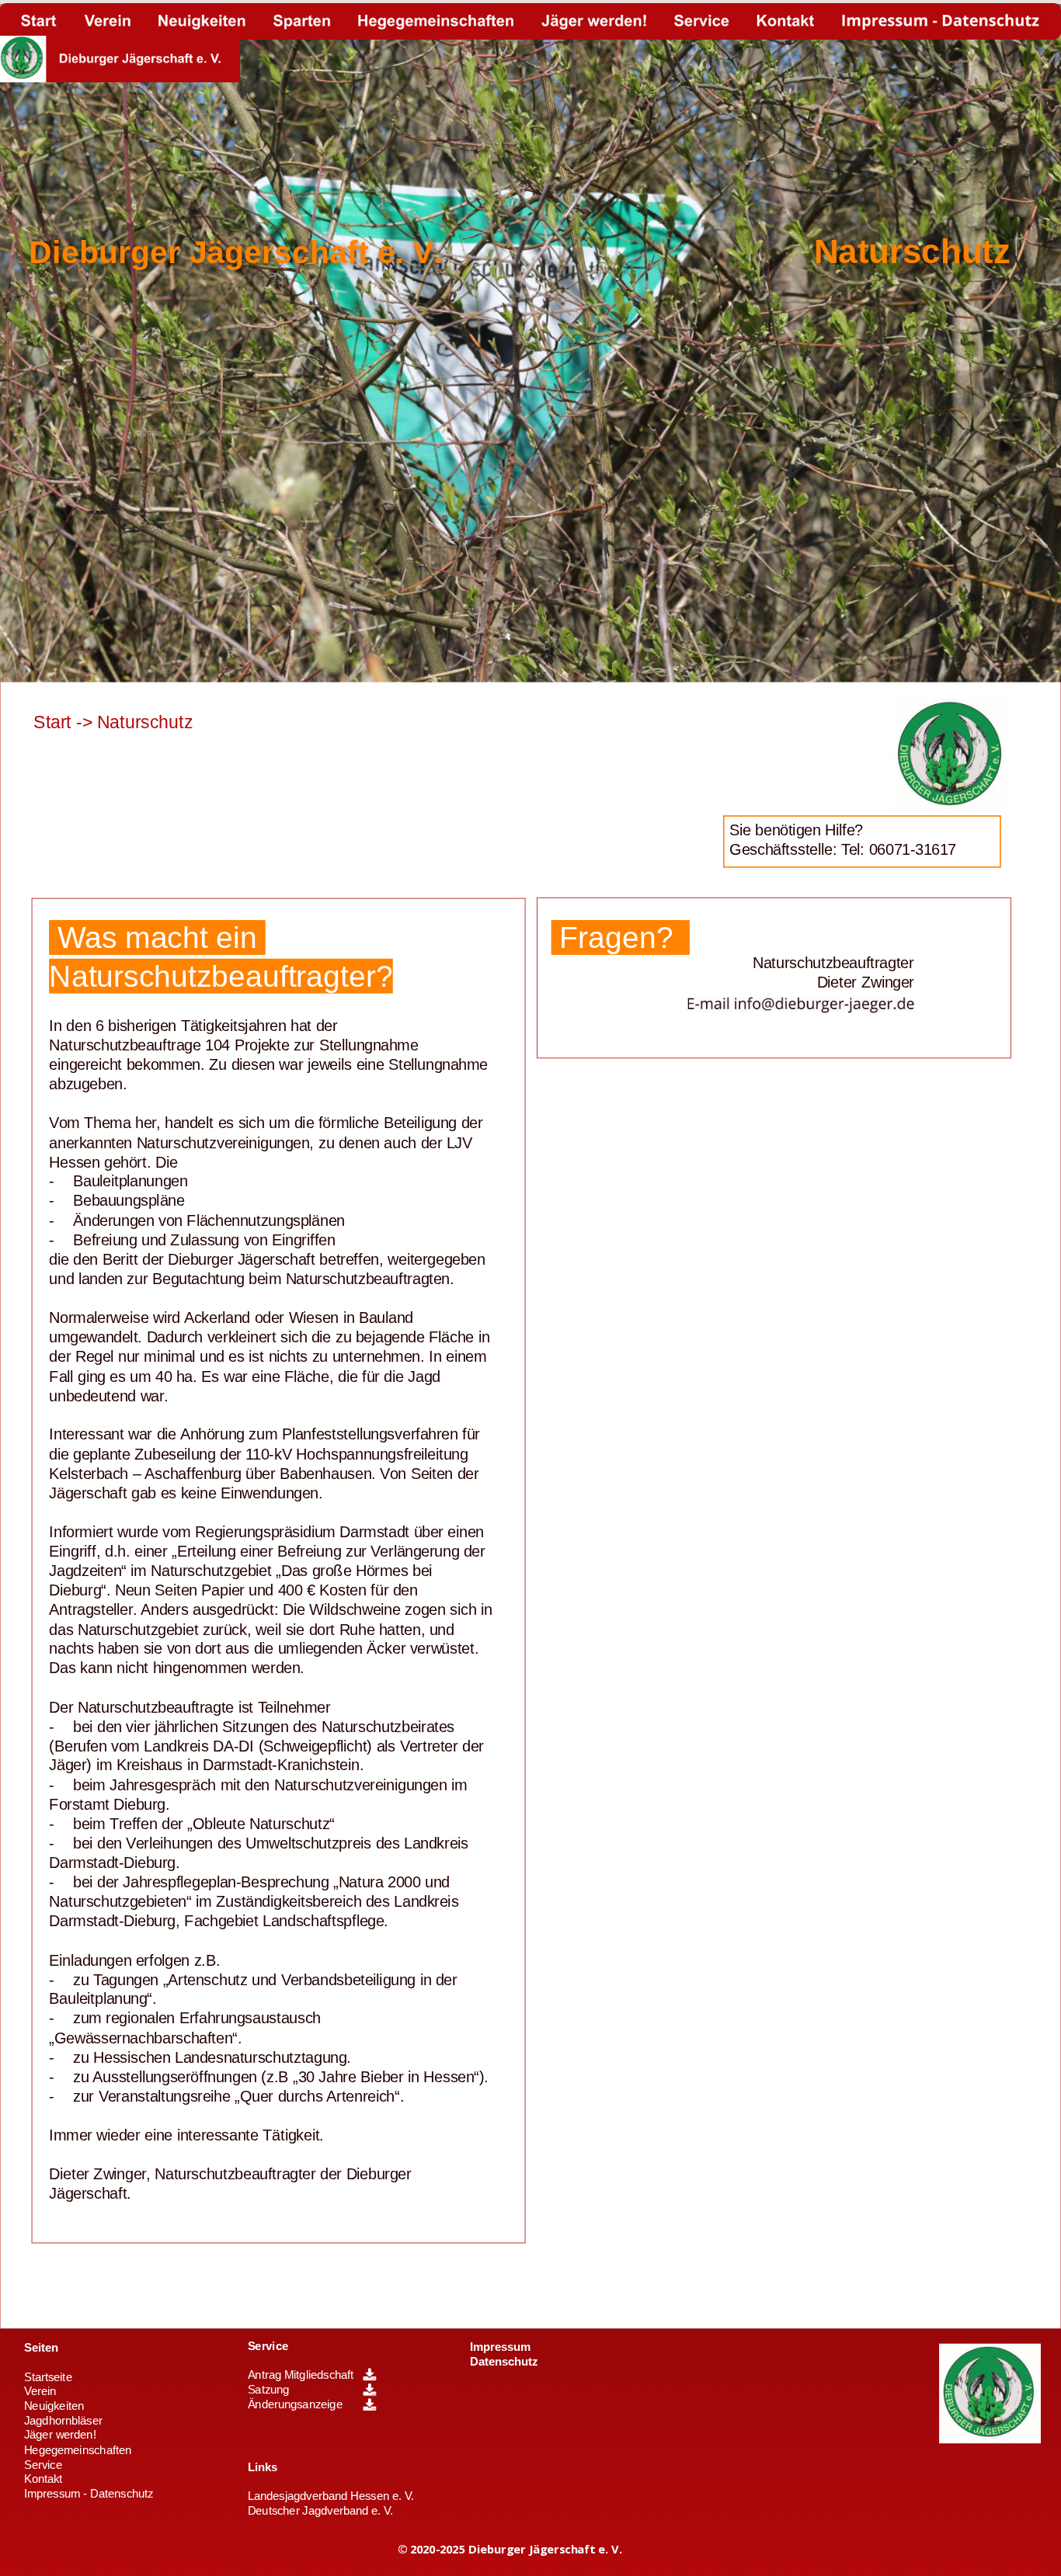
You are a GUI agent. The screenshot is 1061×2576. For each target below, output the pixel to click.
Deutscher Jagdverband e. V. (321, 2511)
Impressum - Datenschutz (89, 2494)
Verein (40, 2391)
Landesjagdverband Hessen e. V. (331, 2496)
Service (268, 2346)
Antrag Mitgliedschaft (301, 2375)
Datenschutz (504, 2362)
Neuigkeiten (54, 2406)
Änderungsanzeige (295, 2404)
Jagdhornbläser (63, 2421)
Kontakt (43, 2479)
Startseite (48, 2377)
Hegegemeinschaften (78, 2450)
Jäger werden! (60, 2435)
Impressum (500, 2347)
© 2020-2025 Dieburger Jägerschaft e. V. (510, 2549)
